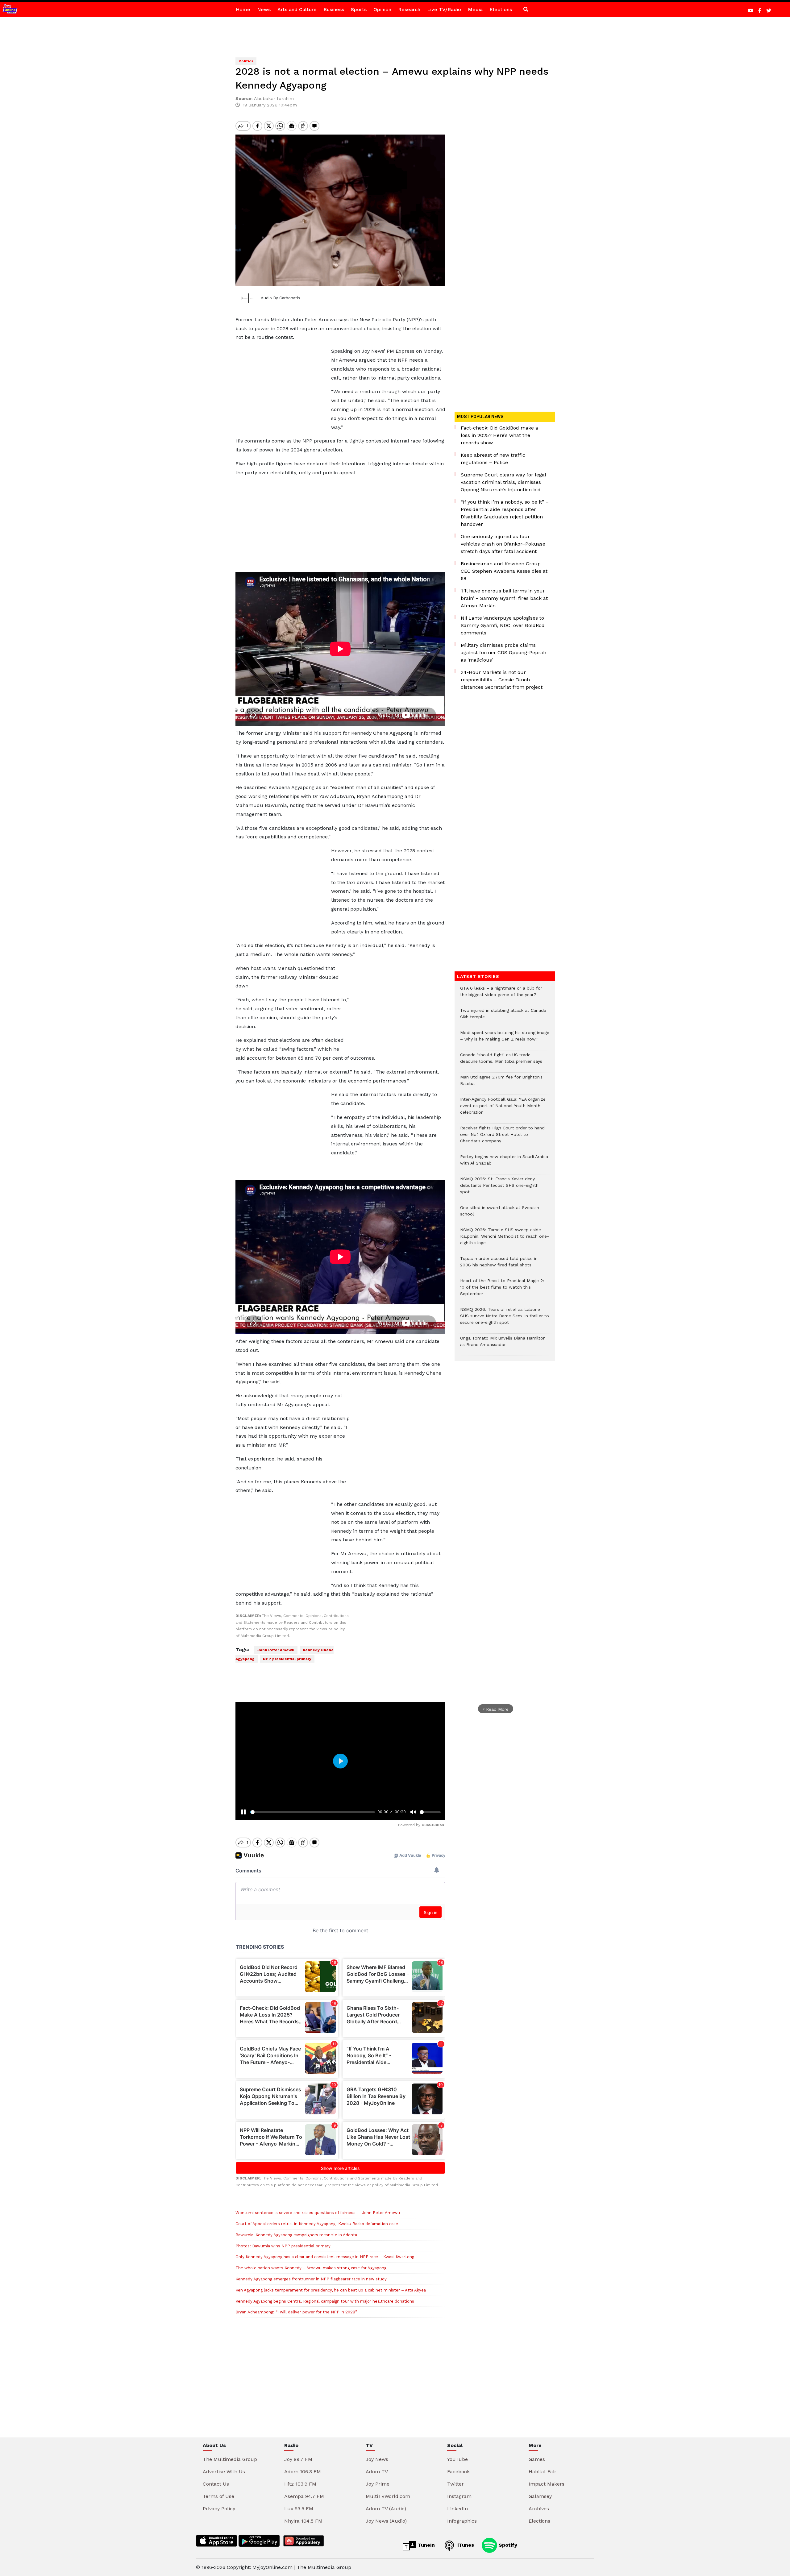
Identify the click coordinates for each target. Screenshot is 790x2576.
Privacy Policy (219, 2509)
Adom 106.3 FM (303, 2472)
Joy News (377, 2459)
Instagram (459, 2496)
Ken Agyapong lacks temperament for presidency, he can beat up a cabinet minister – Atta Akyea (331, 2290)
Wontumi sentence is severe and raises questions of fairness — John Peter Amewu (318, 2213)
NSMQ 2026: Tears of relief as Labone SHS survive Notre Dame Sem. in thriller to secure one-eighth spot (505, 1319)
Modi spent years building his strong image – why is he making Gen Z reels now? (505, 1039)
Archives (539, 2509)
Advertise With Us (224, 2472)
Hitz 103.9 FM (300, 2484)
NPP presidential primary (287, 1659)
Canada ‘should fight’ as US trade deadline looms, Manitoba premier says (501, 1061)
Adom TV (377, 2472)
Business (334, 9)
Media (475, 9)
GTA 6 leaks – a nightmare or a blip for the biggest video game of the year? (501, 995)
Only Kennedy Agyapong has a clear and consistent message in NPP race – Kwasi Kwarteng (325, 2257)
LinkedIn (457, 2509)
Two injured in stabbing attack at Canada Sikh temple (503, 1017)
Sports (359, 9)
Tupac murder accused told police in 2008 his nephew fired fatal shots (499, 1265)
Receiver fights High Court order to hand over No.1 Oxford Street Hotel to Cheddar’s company (502, 1138)
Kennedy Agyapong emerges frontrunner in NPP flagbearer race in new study (311, 2279)
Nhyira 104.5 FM (303, 2521)
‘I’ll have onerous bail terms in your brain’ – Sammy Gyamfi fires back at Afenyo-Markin (504, 598)
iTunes (465, 2545)
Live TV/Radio (444, 9)
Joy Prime (378, 2484)
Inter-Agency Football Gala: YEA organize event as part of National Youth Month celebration (503, 1109)
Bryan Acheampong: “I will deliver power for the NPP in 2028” (296, 2312)
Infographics (462, 2521)
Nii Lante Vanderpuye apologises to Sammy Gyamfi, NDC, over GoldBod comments (503, 625)
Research (409, 9)
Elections (501, 9)
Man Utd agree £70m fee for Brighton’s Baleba (501, 1083)
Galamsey (540, 2496)
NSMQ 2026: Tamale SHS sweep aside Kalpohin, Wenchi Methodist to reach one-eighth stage (505, 1239)
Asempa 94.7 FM (304, 2496)
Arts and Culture (297, 9)
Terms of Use (218, 2496)
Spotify (507, 2545)
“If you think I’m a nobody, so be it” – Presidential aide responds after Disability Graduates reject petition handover (505, 513)
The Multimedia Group (230, 2459)
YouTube (457, 2459)
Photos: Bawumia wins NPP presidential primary (283, 2246)
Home (243, 9)
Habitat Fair (543, 2472)
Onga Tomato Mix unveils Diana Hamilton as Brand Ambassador (503, 1344)
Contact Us (216, 2484)
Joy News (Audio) (386, 2521)
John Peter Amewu (276, 1650)
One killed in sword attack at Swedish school (500, 1214)
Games (537, 2459)
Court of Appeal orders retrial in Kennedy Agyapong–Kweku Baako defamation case (317, 2224)
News (264, 9)
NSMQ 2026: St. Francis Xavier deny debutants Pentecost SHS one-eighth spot (499, 1188)
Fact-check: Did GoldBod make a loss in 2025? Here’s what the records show (499, 435)
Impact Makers (547, 2484)
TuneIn (425, 2545)
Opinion (382, 9)
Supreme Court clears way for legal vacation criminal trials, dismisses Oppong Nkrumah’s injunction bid (503, 482)
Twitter (455, 2484)
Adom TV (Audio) (386, 2509)
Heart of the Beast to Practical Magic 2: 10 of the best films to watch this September (502, 1290)
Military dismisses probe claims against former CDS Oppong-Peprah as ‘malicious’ (503, 652)
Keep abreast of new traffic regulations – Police (493, 459)
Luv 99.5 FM (299, 2509)
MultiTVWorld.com (388, 2496)
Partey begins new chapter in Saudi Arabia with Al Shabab (504, 1163)
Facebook (458, 2472)
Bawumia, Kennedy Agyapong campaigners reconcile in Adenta (296, 2235)
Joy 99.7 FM (298, 2459)
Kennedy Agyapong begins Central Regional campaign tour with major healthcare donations (325, 2301)
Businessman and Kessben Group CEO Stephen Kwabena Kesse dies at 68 (504, 571)
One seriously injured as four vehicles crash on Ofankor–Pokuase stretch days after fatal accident (503, 544)
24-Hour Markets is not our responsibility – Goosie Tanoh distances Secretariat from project (502, 680)
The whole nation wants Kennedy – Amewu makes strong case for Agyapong (311, 2268)
